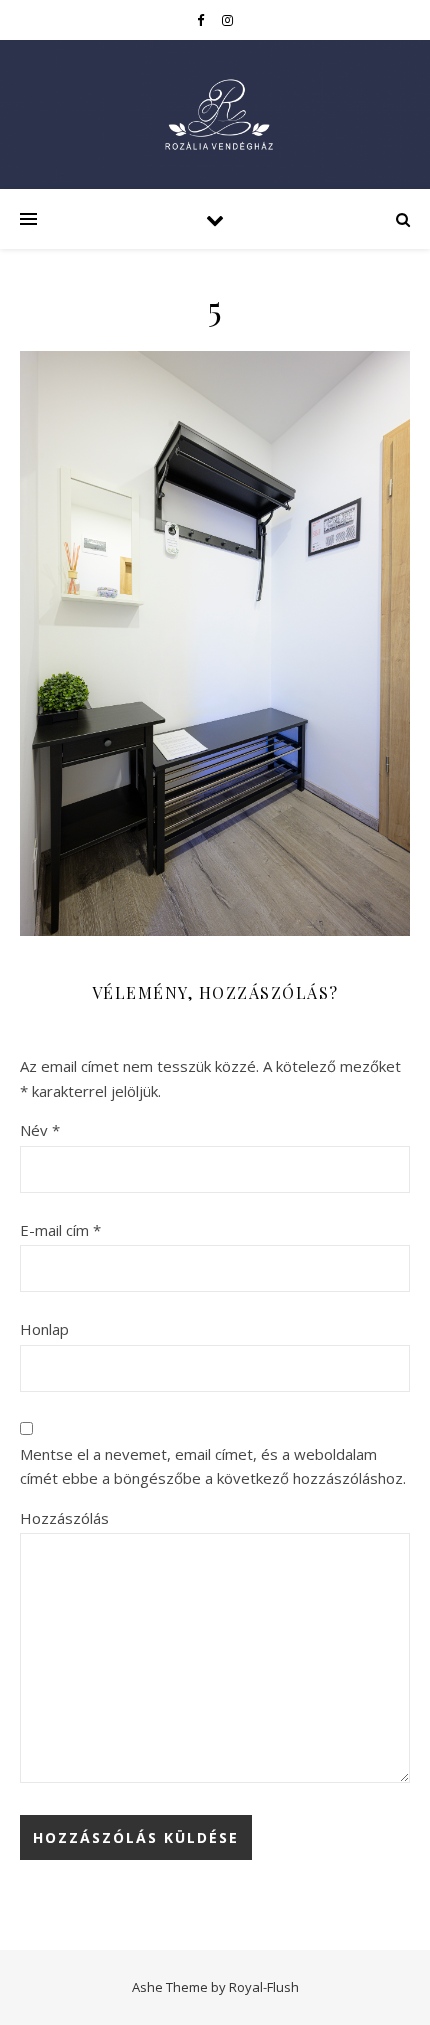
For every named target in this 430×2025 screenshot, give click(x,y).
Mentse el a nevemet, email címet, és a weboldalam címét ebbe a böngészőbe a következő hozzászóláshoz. (213, 1466)
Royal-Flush (264, 1987)
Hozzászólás (64, 1518)
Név (40, 1130)
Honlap (44, 1329)
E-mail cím (60, 1230)
